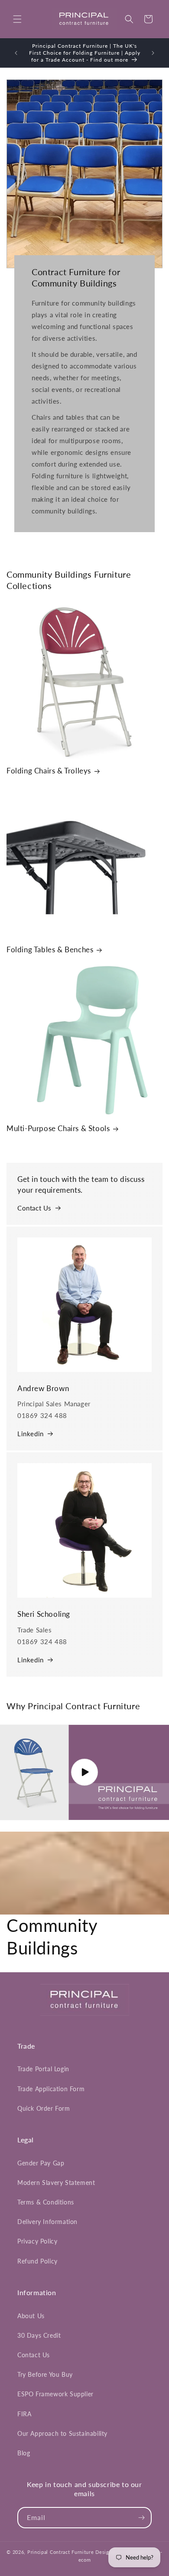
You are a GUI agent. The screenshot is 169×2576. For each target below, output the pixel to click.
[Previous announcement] (16, 53)
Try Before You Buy (45, 2374)
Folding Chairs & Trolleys (49, 771)
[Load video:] (84, 1772)
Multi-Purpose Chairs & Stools (58, 1128)
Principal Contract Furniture (61, 2552)
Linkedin (31, 1434)
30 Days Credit (39, 2335)
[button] (17, 19)
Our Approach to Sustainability (62, 2433)
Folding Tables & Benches (50, 949)
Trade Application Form (51, 2089)
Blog (24, 2453)
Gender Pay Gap (41, 2163)
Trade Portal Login (43, 2069)
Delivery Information (47, 2222)
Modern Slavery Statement (56, 2183)
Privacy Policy (37, 2241)
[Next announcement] (153, 53)
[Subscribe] (141, 2518)
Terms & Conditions (46, 2202)
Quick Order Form (44, 2108)
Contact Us (34, 1208)
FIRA (24, 2414)
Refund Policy (37, 2261)
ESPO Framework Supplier (55, 2394)
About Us (31, 2316)
